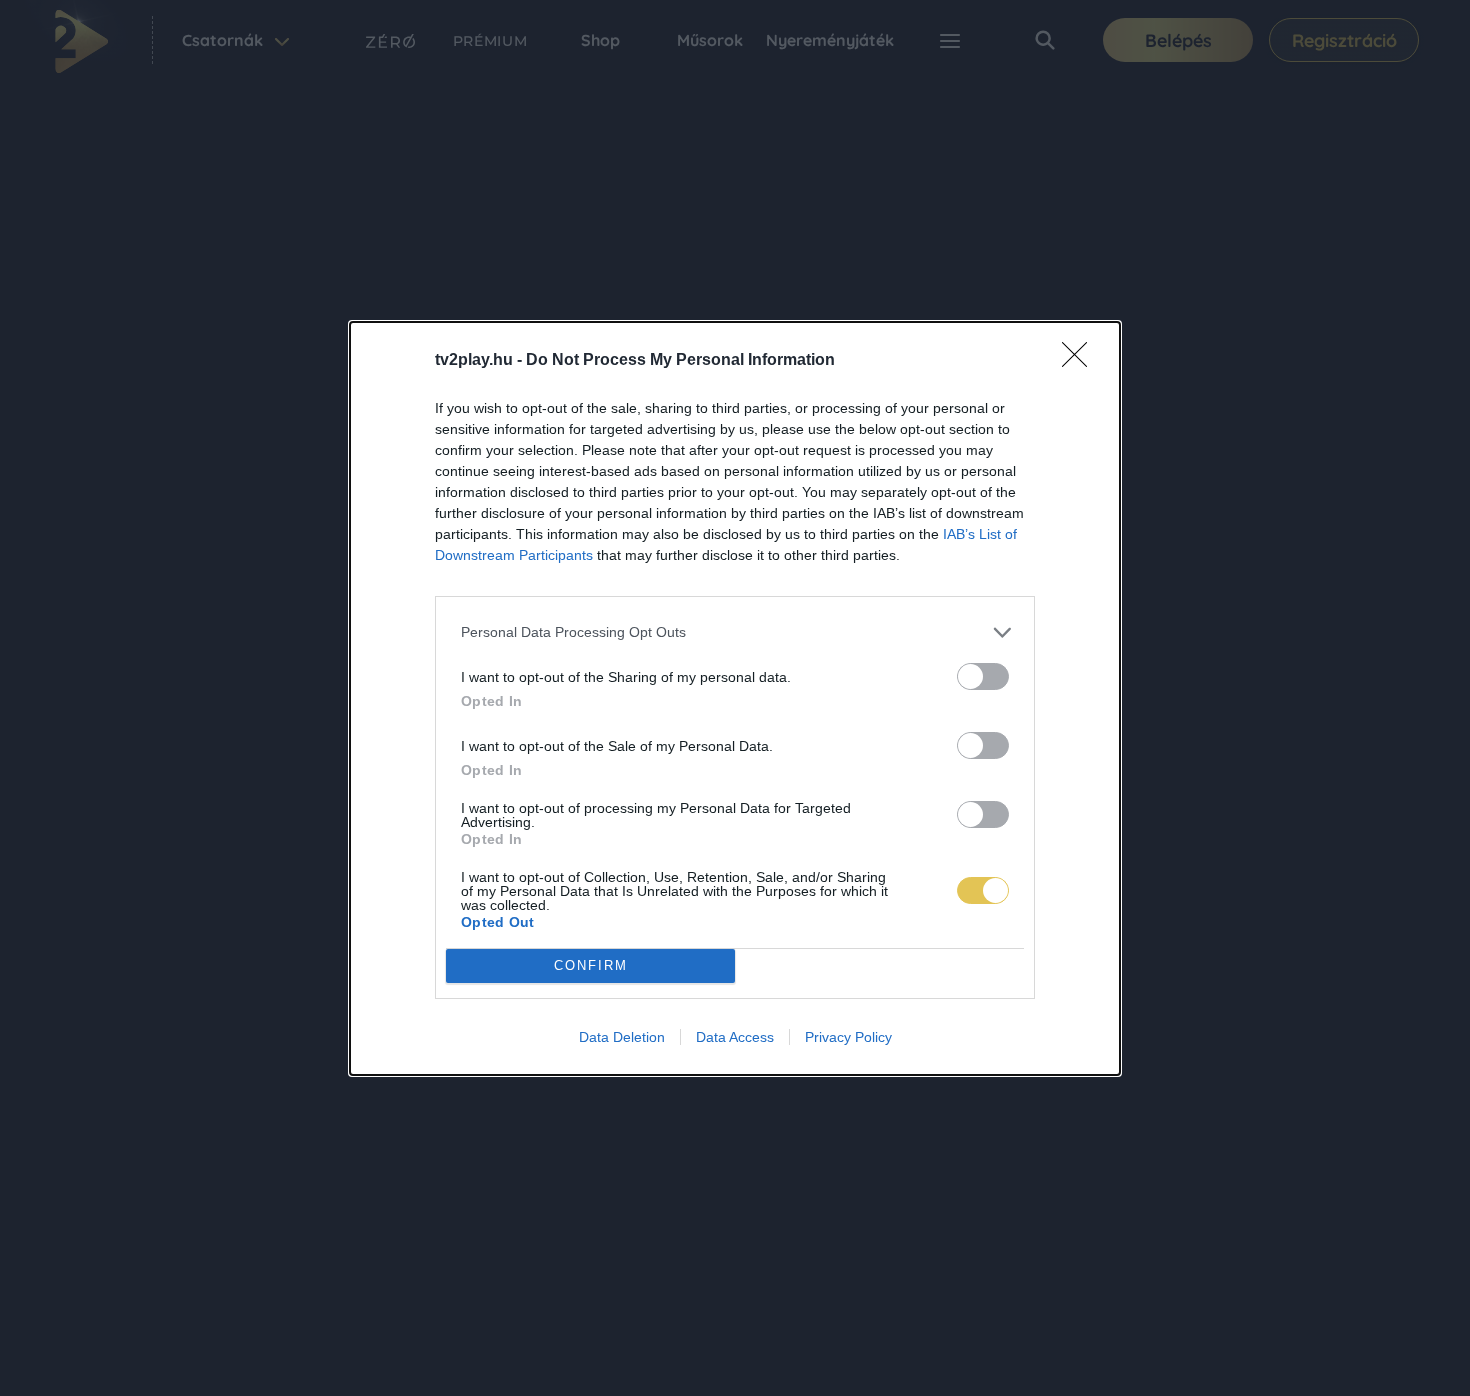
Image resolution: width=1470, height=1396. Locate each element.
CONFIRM (591, 965)
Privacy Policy (848, 1037)
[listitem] (735, 632)
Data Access (735, 1037)
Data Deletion (622, 1037)
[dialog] (735, 698)
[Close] (1081, 361)
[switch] (983, 676)
